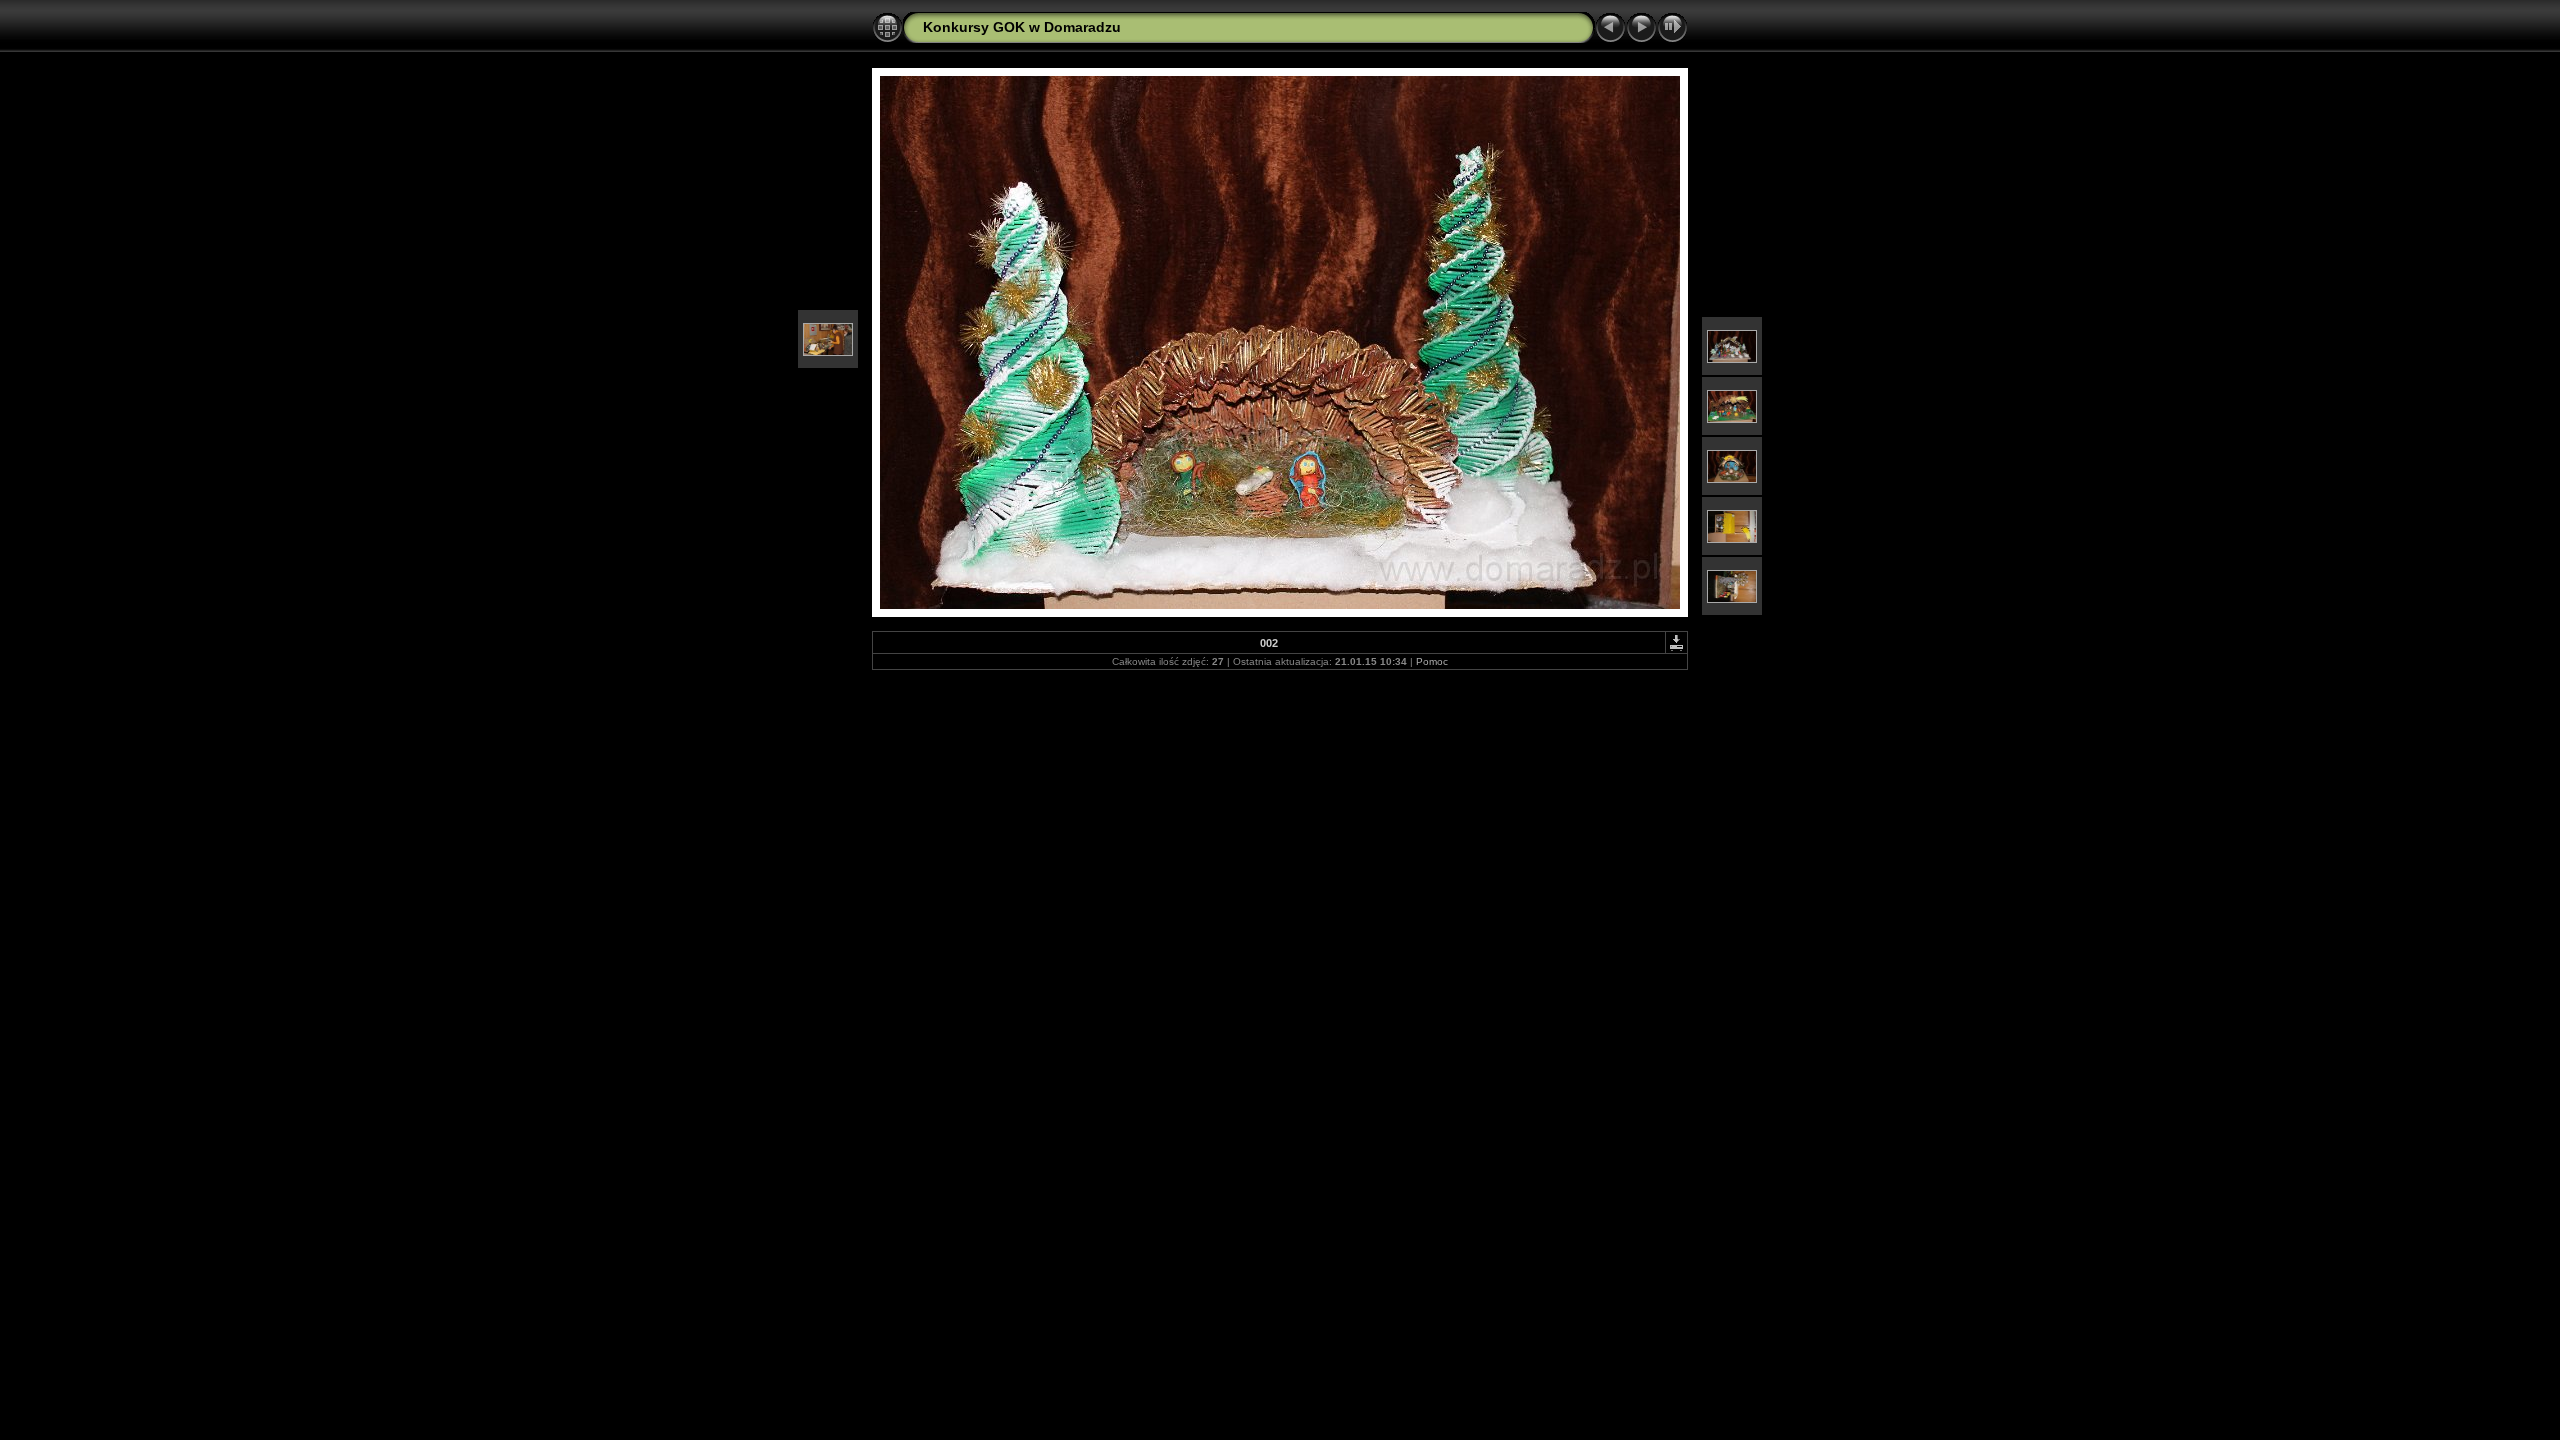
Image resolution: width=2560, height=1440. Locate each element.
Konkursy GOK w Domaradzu (1022, 27)
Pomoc (1432, 661)
